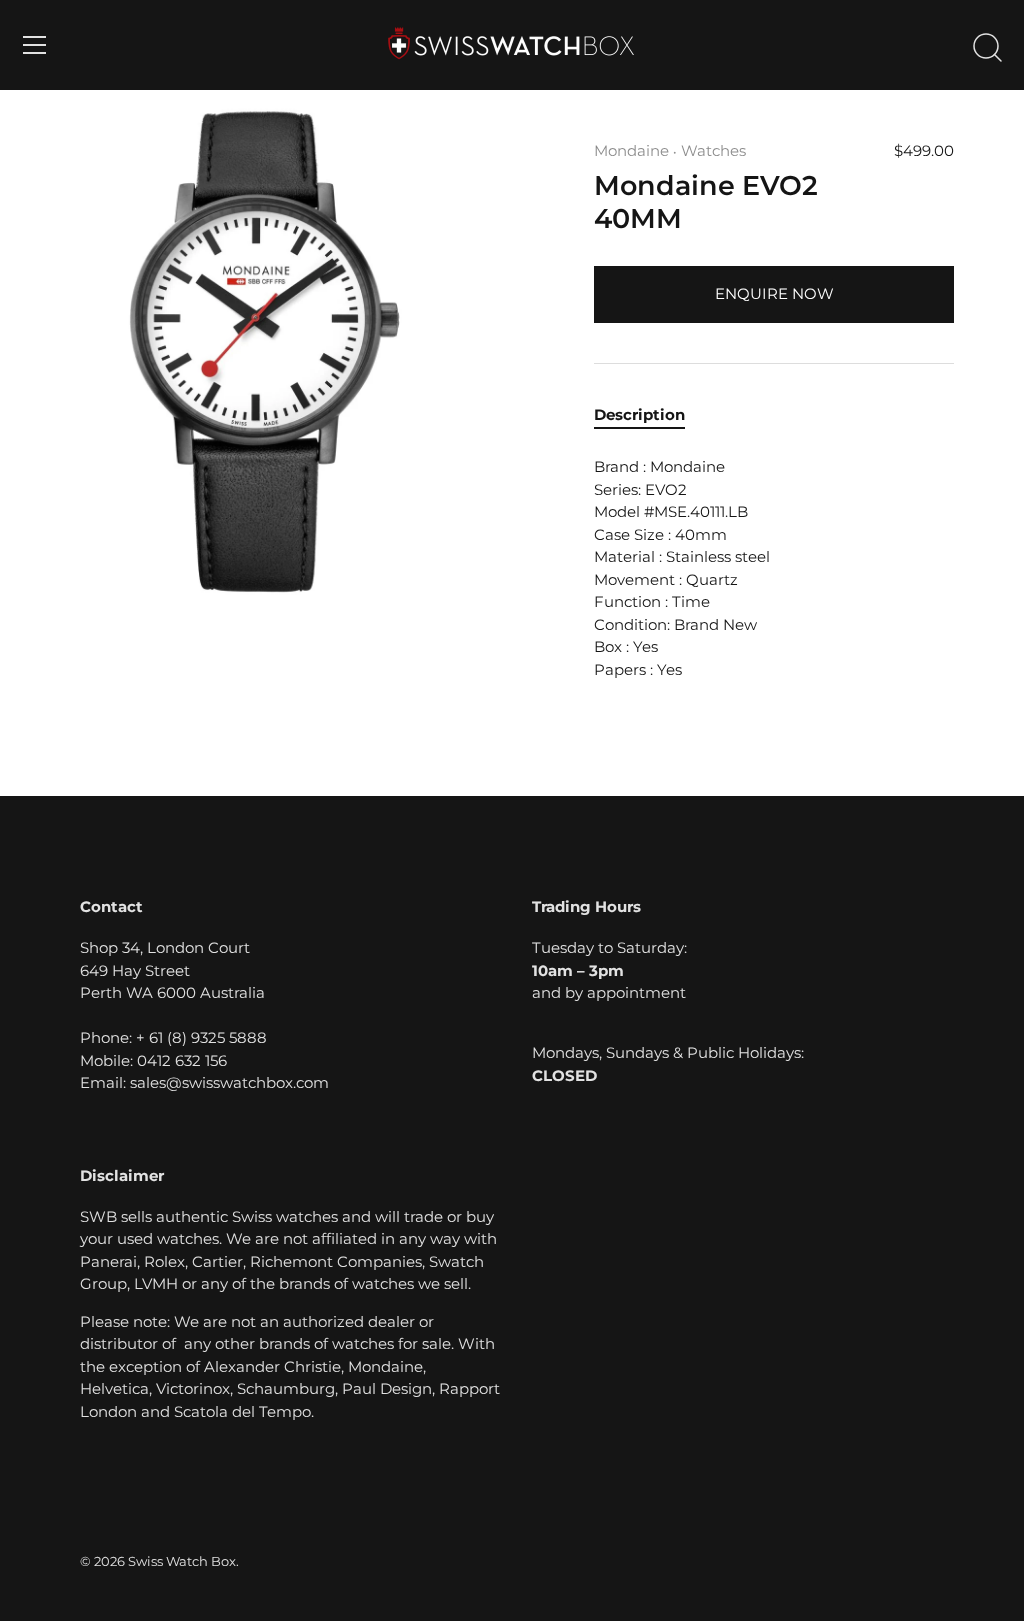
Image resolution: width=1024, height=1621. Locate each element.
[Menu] (35, 45)
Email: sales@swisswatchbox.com (204, 1082)
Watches (713, 150)
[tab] (649, 415)
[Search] (987, 48)
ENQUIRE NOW (774, 293)
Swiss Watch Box (182, 1561)
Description (639, 414)
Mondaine (631, 150)
